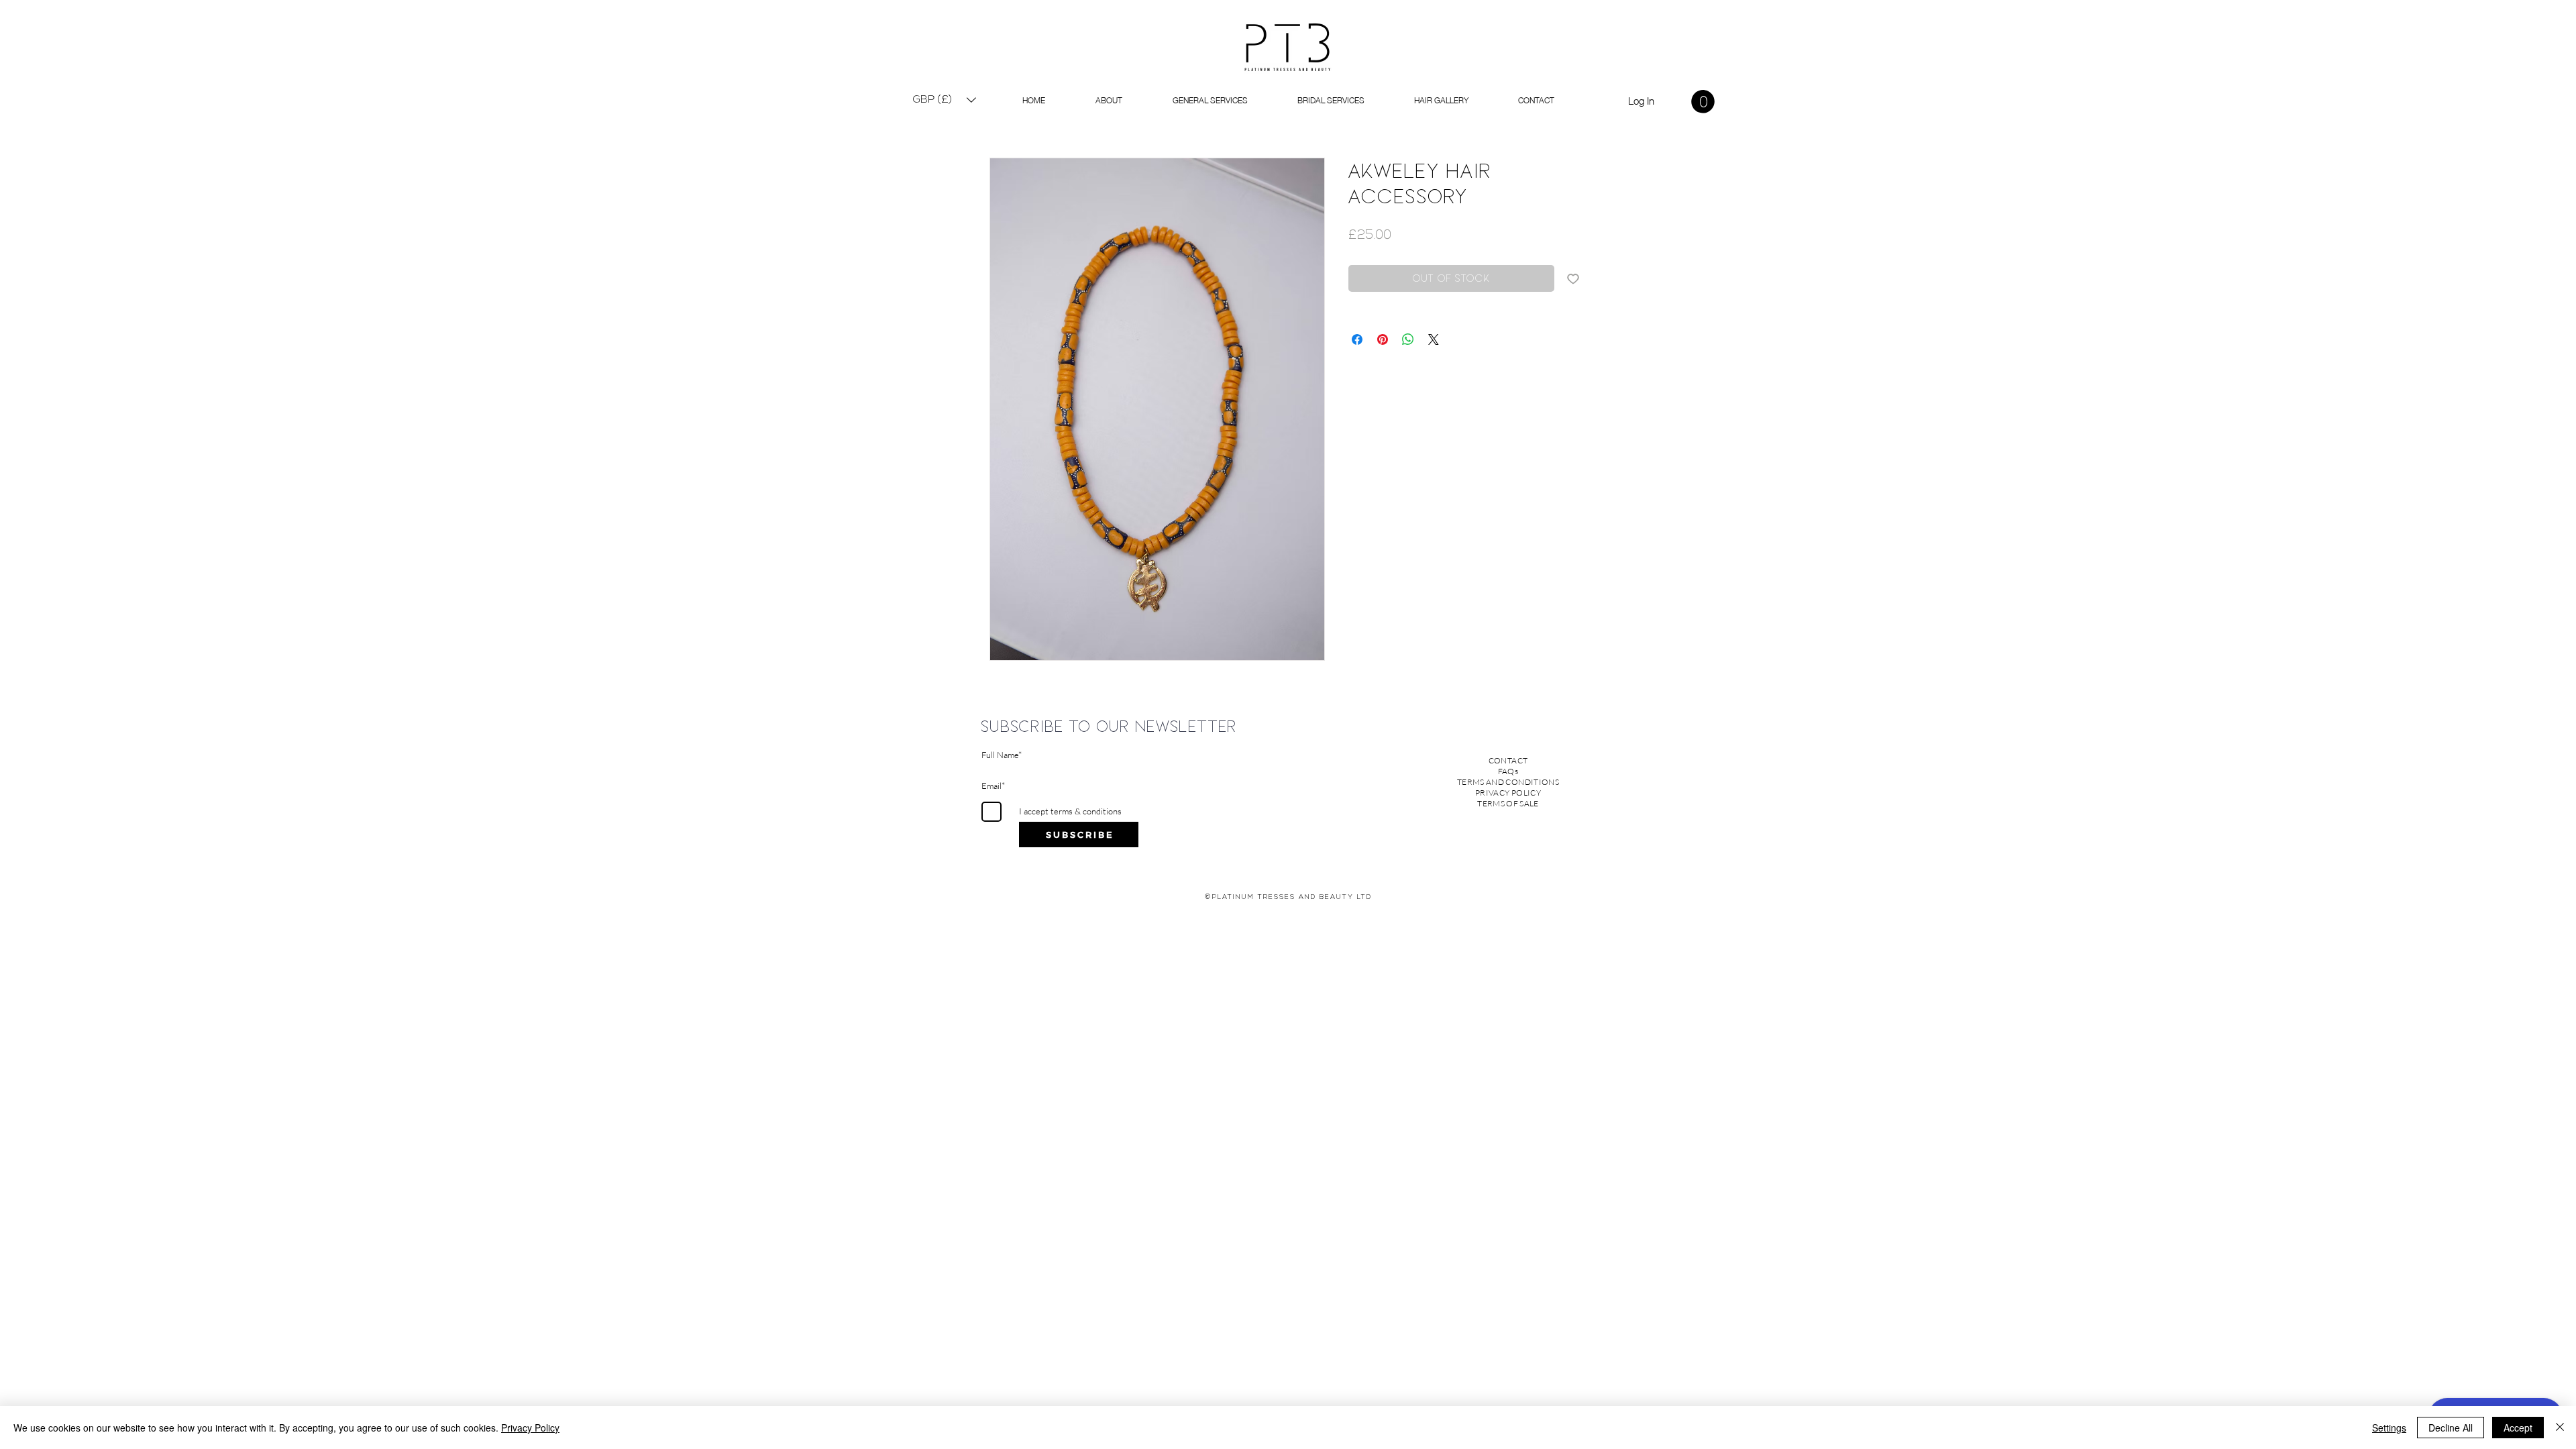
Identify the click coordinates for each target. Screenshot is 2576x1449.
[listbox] (945, 100)
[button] (945, 100)
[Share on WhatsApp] (1408, 339)
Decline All (2451, 1428)
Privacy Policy (530, 1428)
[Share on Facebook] (1357, 339)
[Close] (2560, 1428)
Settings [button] (2389, 1428)
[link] (1703, 102)
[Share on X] (1434, 339)
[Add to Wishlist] (1573, 278)
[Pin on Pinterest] (1383, 339)
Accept (2518, 1428)
